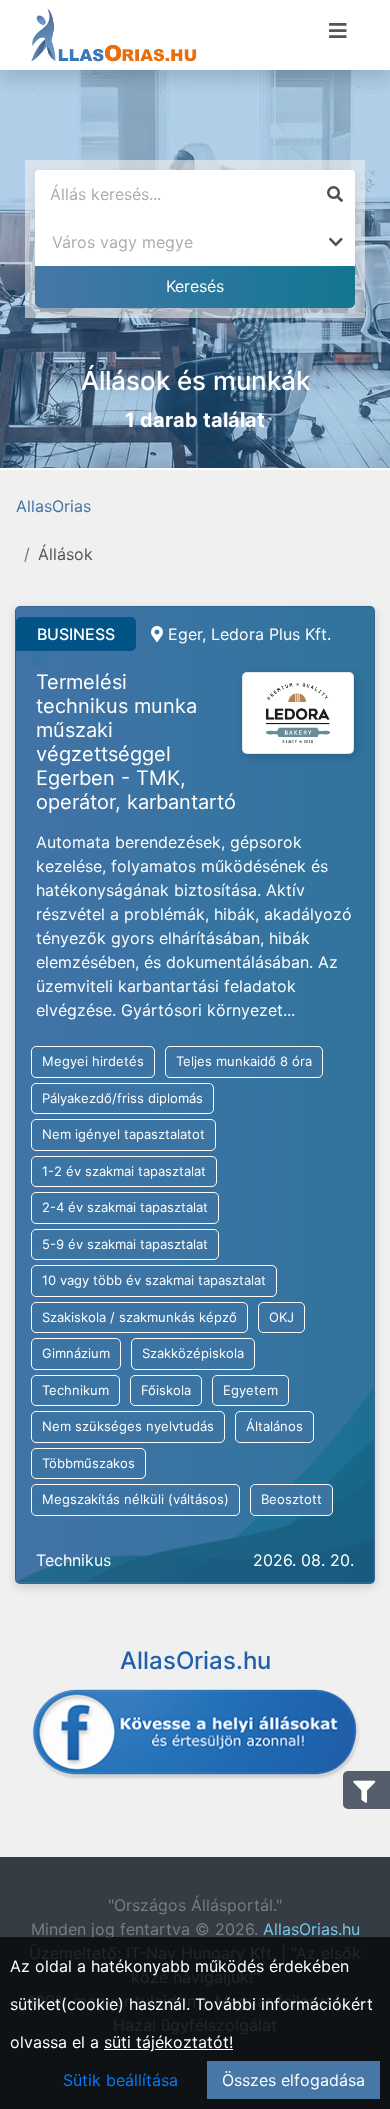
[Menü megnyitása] (338, 31)
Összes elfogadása (293, 2080)
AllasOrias (53, 506)
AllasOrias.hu (311, 1929)
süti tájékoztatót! (168, 2042)
